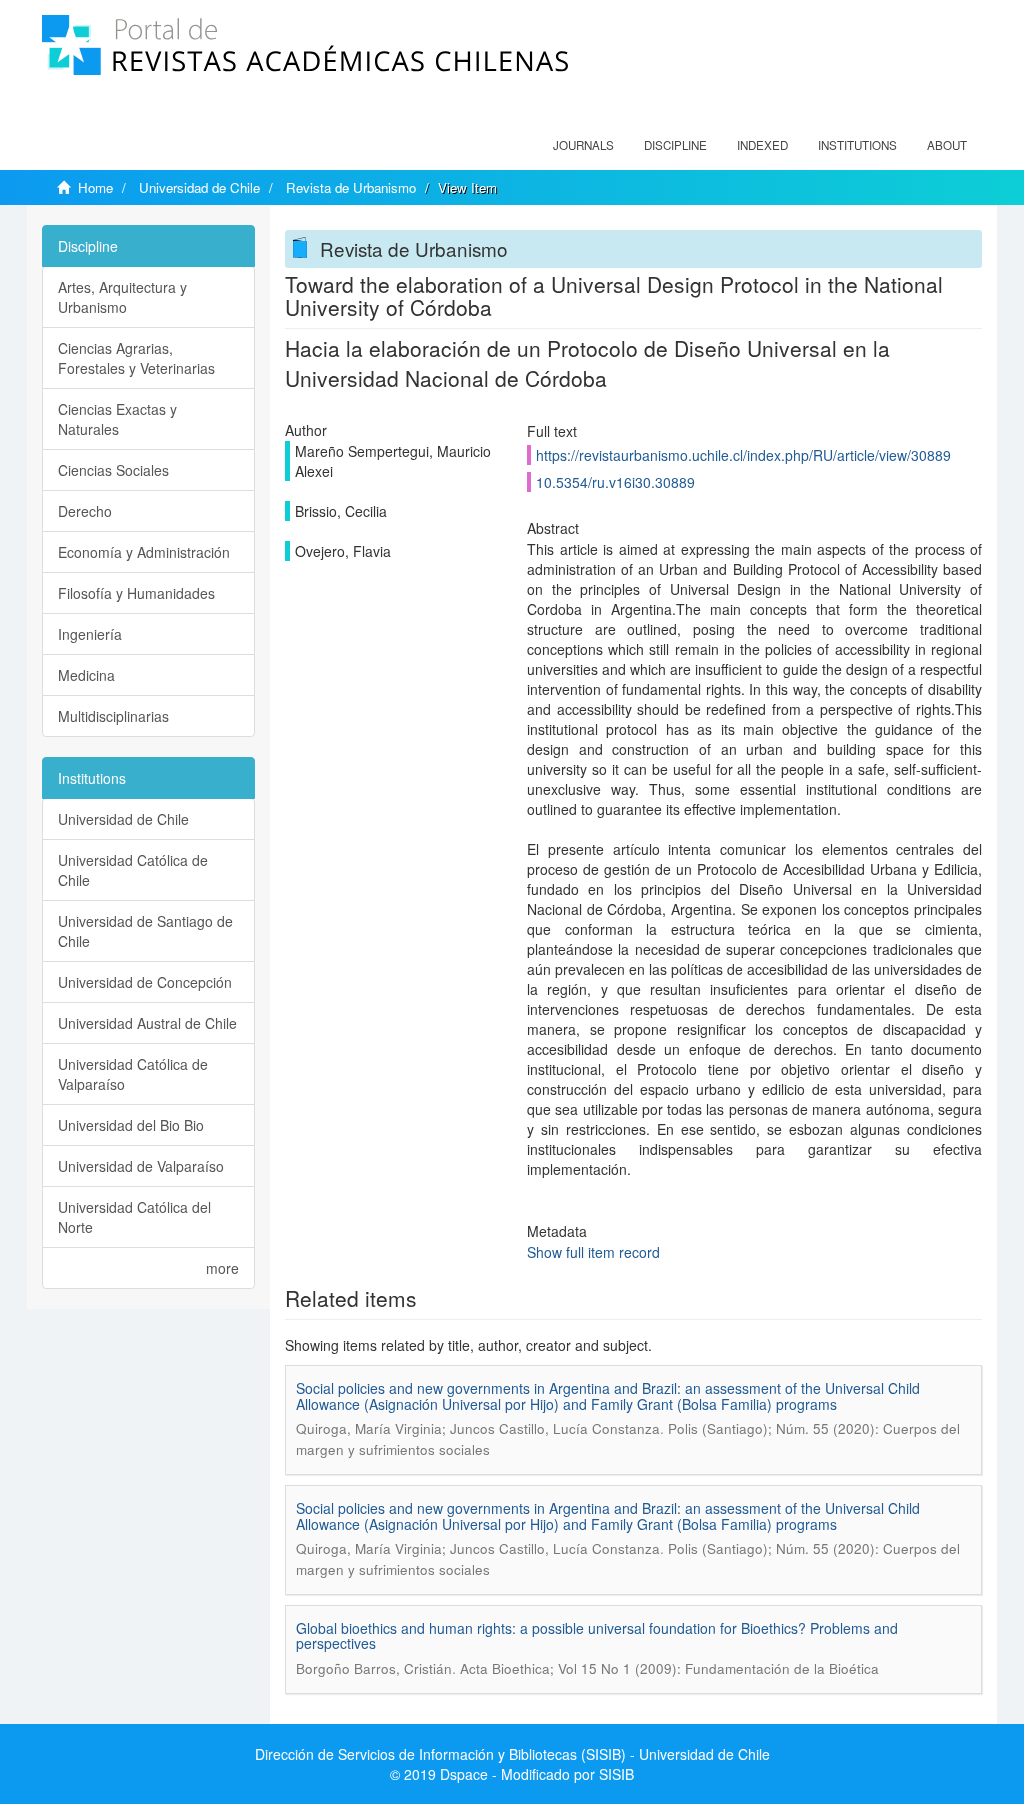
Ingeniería (90, 634)
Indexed (762, 145)
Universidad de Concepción (145, 982)
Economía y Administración (144, 552)
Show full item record (593, 1252)
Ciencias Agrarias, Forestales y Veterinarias (136, 358)
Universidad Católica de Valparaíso (133, 1074)
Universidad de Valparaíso (141, 1166)
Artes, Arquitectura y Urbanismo (122, 297)
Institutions (857, 145)
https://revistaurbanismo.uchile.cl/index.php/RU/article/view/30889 (743, 455)
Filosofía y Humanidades (136, 593)
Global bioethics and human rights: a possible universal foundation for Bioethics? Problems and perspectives (597, 1635)
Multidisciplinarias (113, 716)
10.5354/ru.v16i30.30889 (615, 482)
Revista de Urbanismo (351, 187)
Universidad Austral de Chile (147, 1023)
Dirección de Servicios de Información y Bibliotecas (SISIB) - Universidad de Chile (512, 1754)
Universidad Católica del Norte (134, 1217)
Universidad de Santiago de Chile (145, 931)
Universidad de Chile (199, 187)
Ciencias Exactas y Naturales (117, 419)
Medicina (86, 675)
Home (95, 187)
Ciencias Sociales (113, 470)
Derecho (85, 511)
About (947, 145)
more (222, 1268)
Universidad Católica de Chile (133, 870)
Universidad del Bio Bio (131, 1125)
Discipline (675, 145)
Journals (583, 145)
